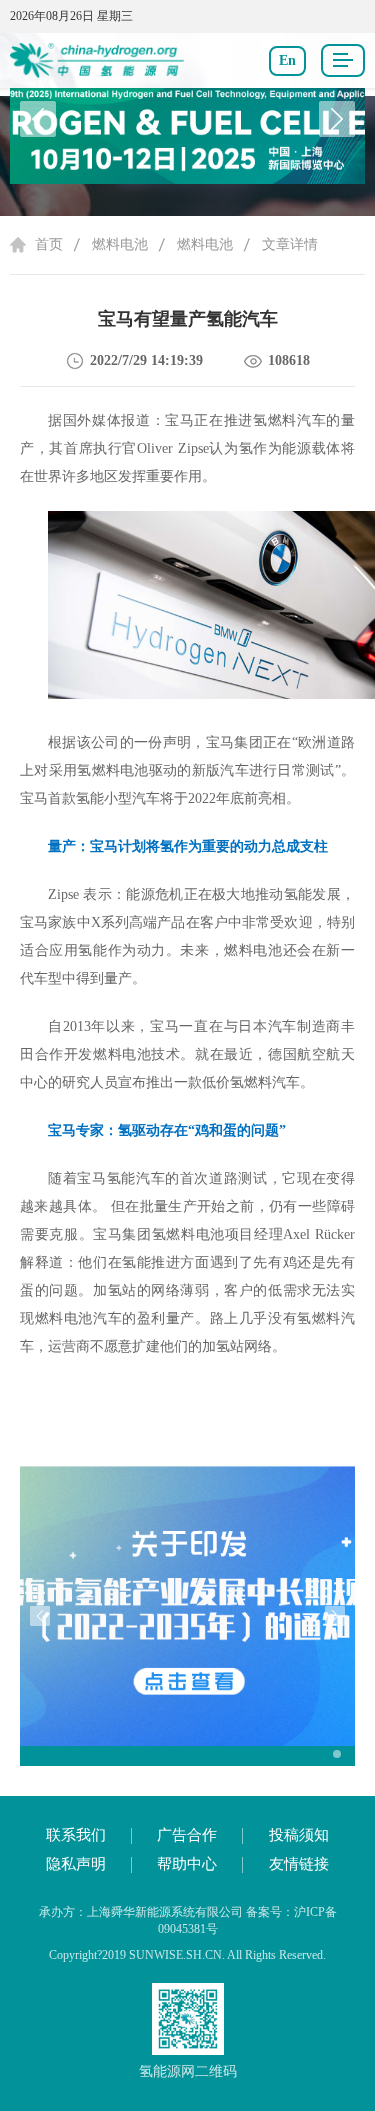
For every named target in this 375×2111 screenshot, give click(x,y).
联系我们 (76, 1835)
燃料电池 (120, 244)
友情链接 (299, 1864)
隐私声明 (76, 1864)
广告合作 (187, 1835)
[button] (337, 119)
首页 (49, 244)
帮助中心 (187, 1864)
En (287, 60)
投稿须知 (299, 1835)
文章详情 (290, 244)
